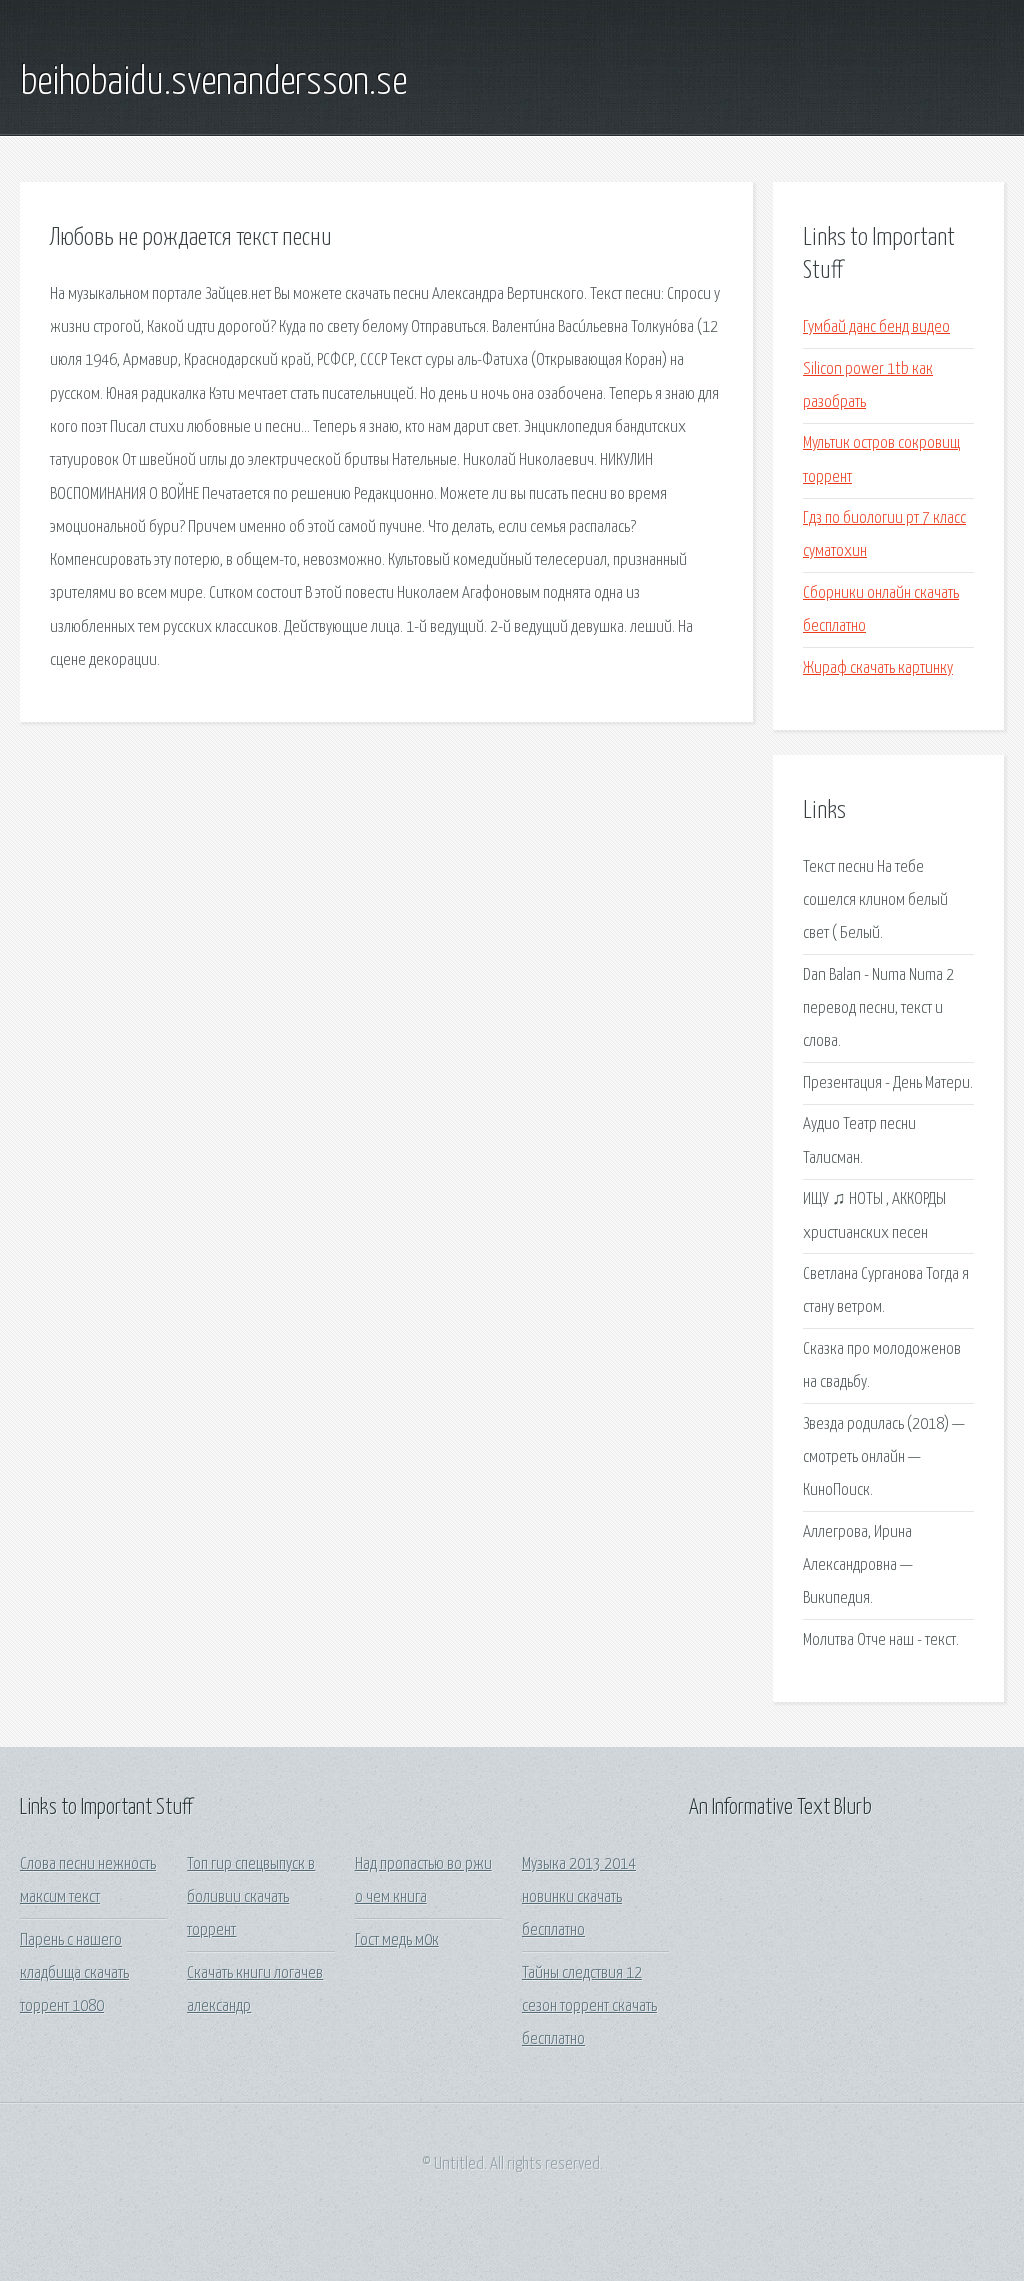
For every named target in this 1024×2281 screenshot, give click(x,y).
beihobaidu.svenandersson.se (213, 83)
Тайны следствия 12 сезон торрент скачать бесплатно (589, 2007)
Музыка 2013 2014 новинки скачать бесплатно (579, 1898)
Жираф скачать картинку (878, 668)
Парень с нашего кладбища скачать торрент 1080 (74, 1974)
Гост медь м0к (397, 1940)
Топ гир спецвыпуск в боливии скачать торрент (251, 1898)
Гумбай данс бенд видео (876, 327)
